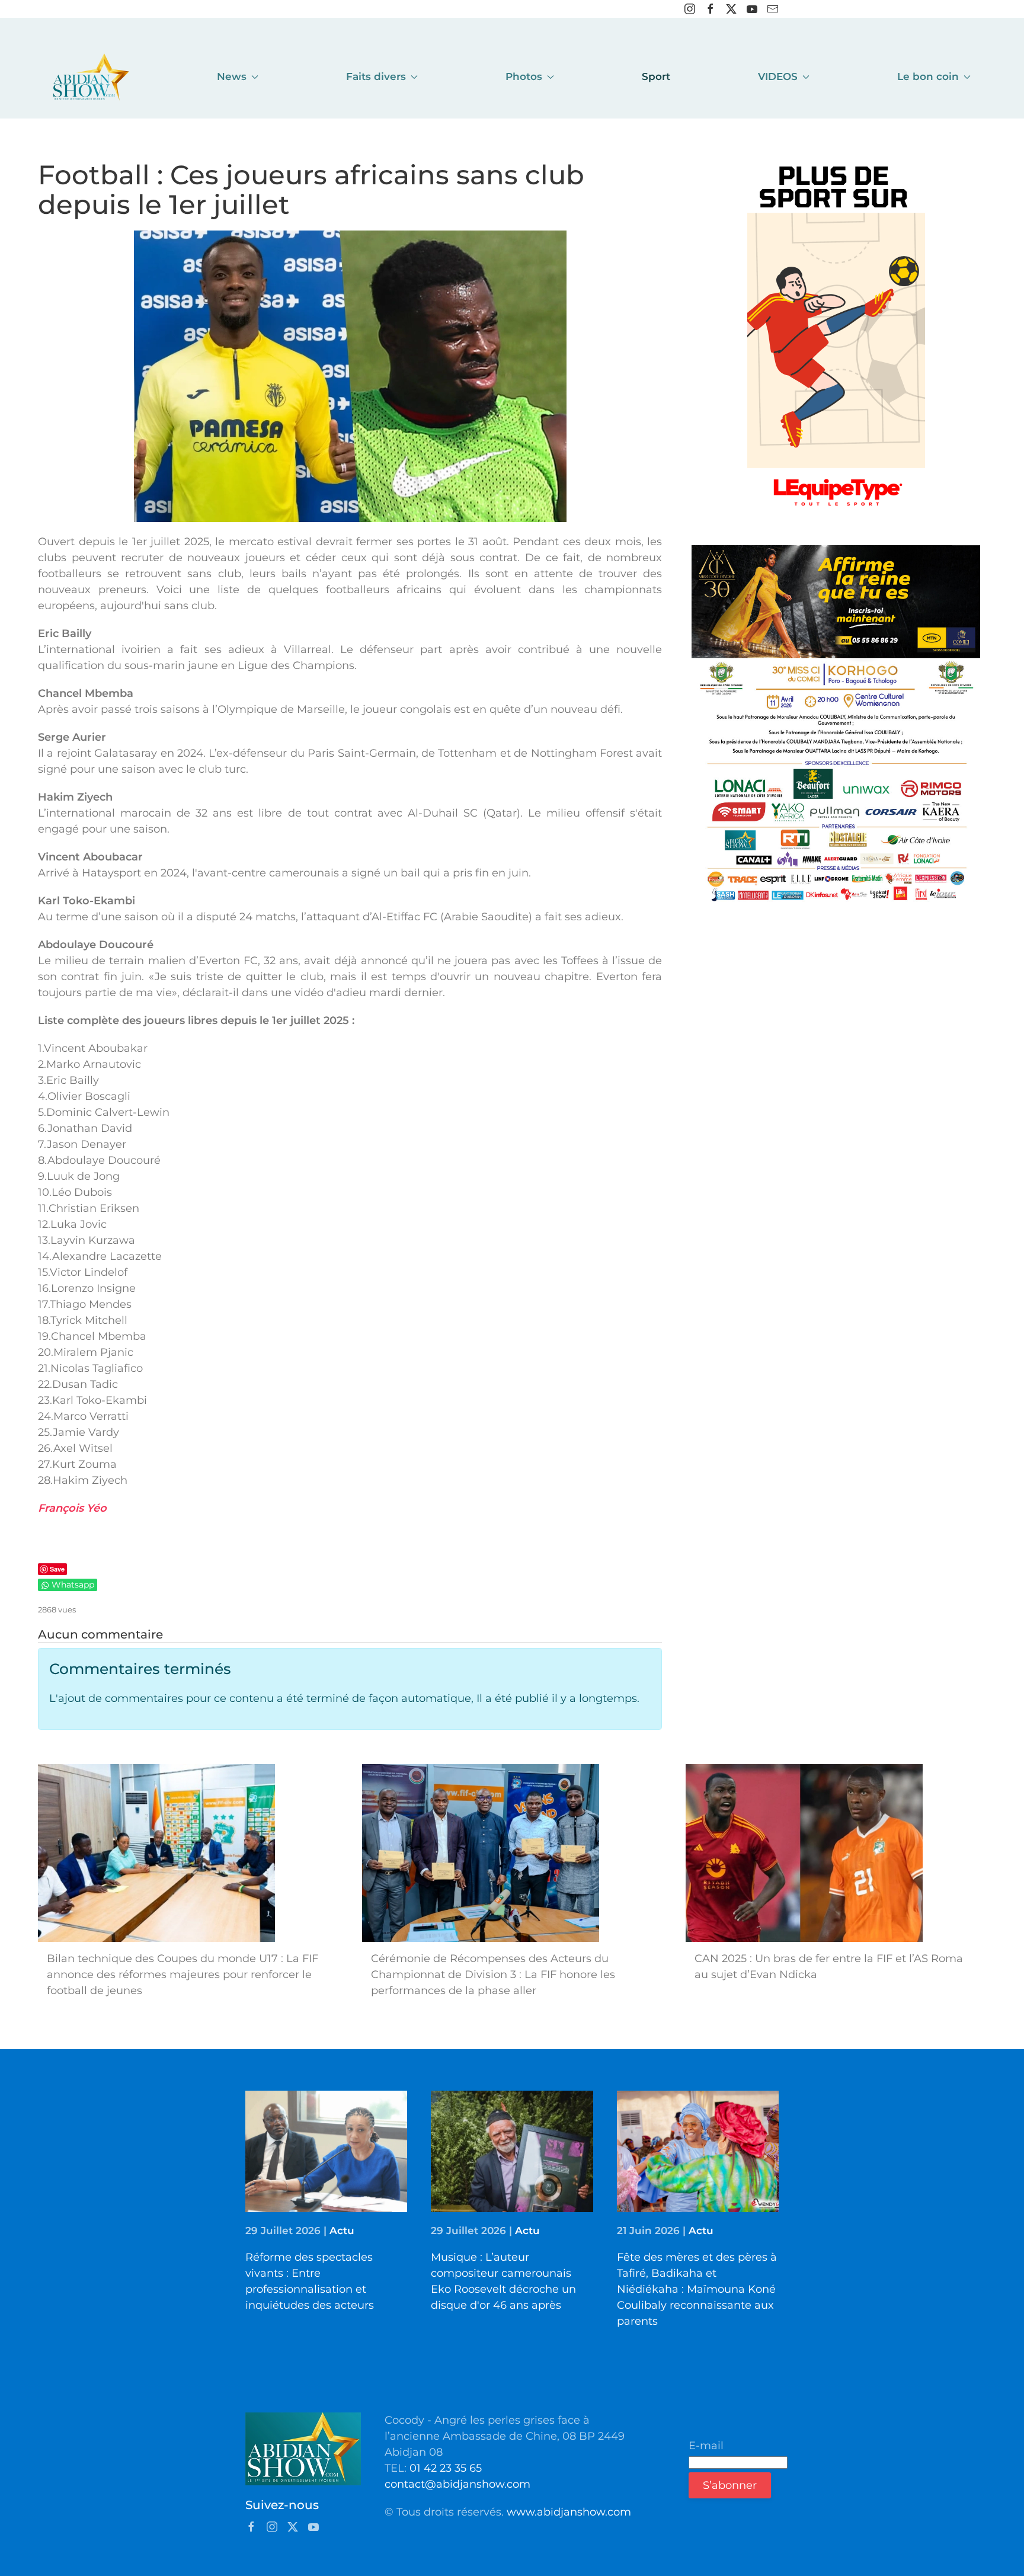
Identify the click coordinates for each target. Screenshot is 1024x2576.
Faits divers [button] (376, 76)
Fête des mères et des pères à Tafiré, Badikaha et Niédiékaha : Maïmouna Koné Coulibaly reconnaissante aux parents (697, 2289)
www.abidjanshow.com (569, 2512)
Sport (656, 76)
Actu (342, 2231)
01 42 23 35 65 (446, 2468)
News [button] (232, 76)
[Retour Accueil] (91, 77)
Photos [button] (524, 76)
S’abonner (730, 2485)
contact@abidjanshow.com (457, 2484)
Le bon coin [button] (928, 76)
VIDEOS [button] (778, 76)
